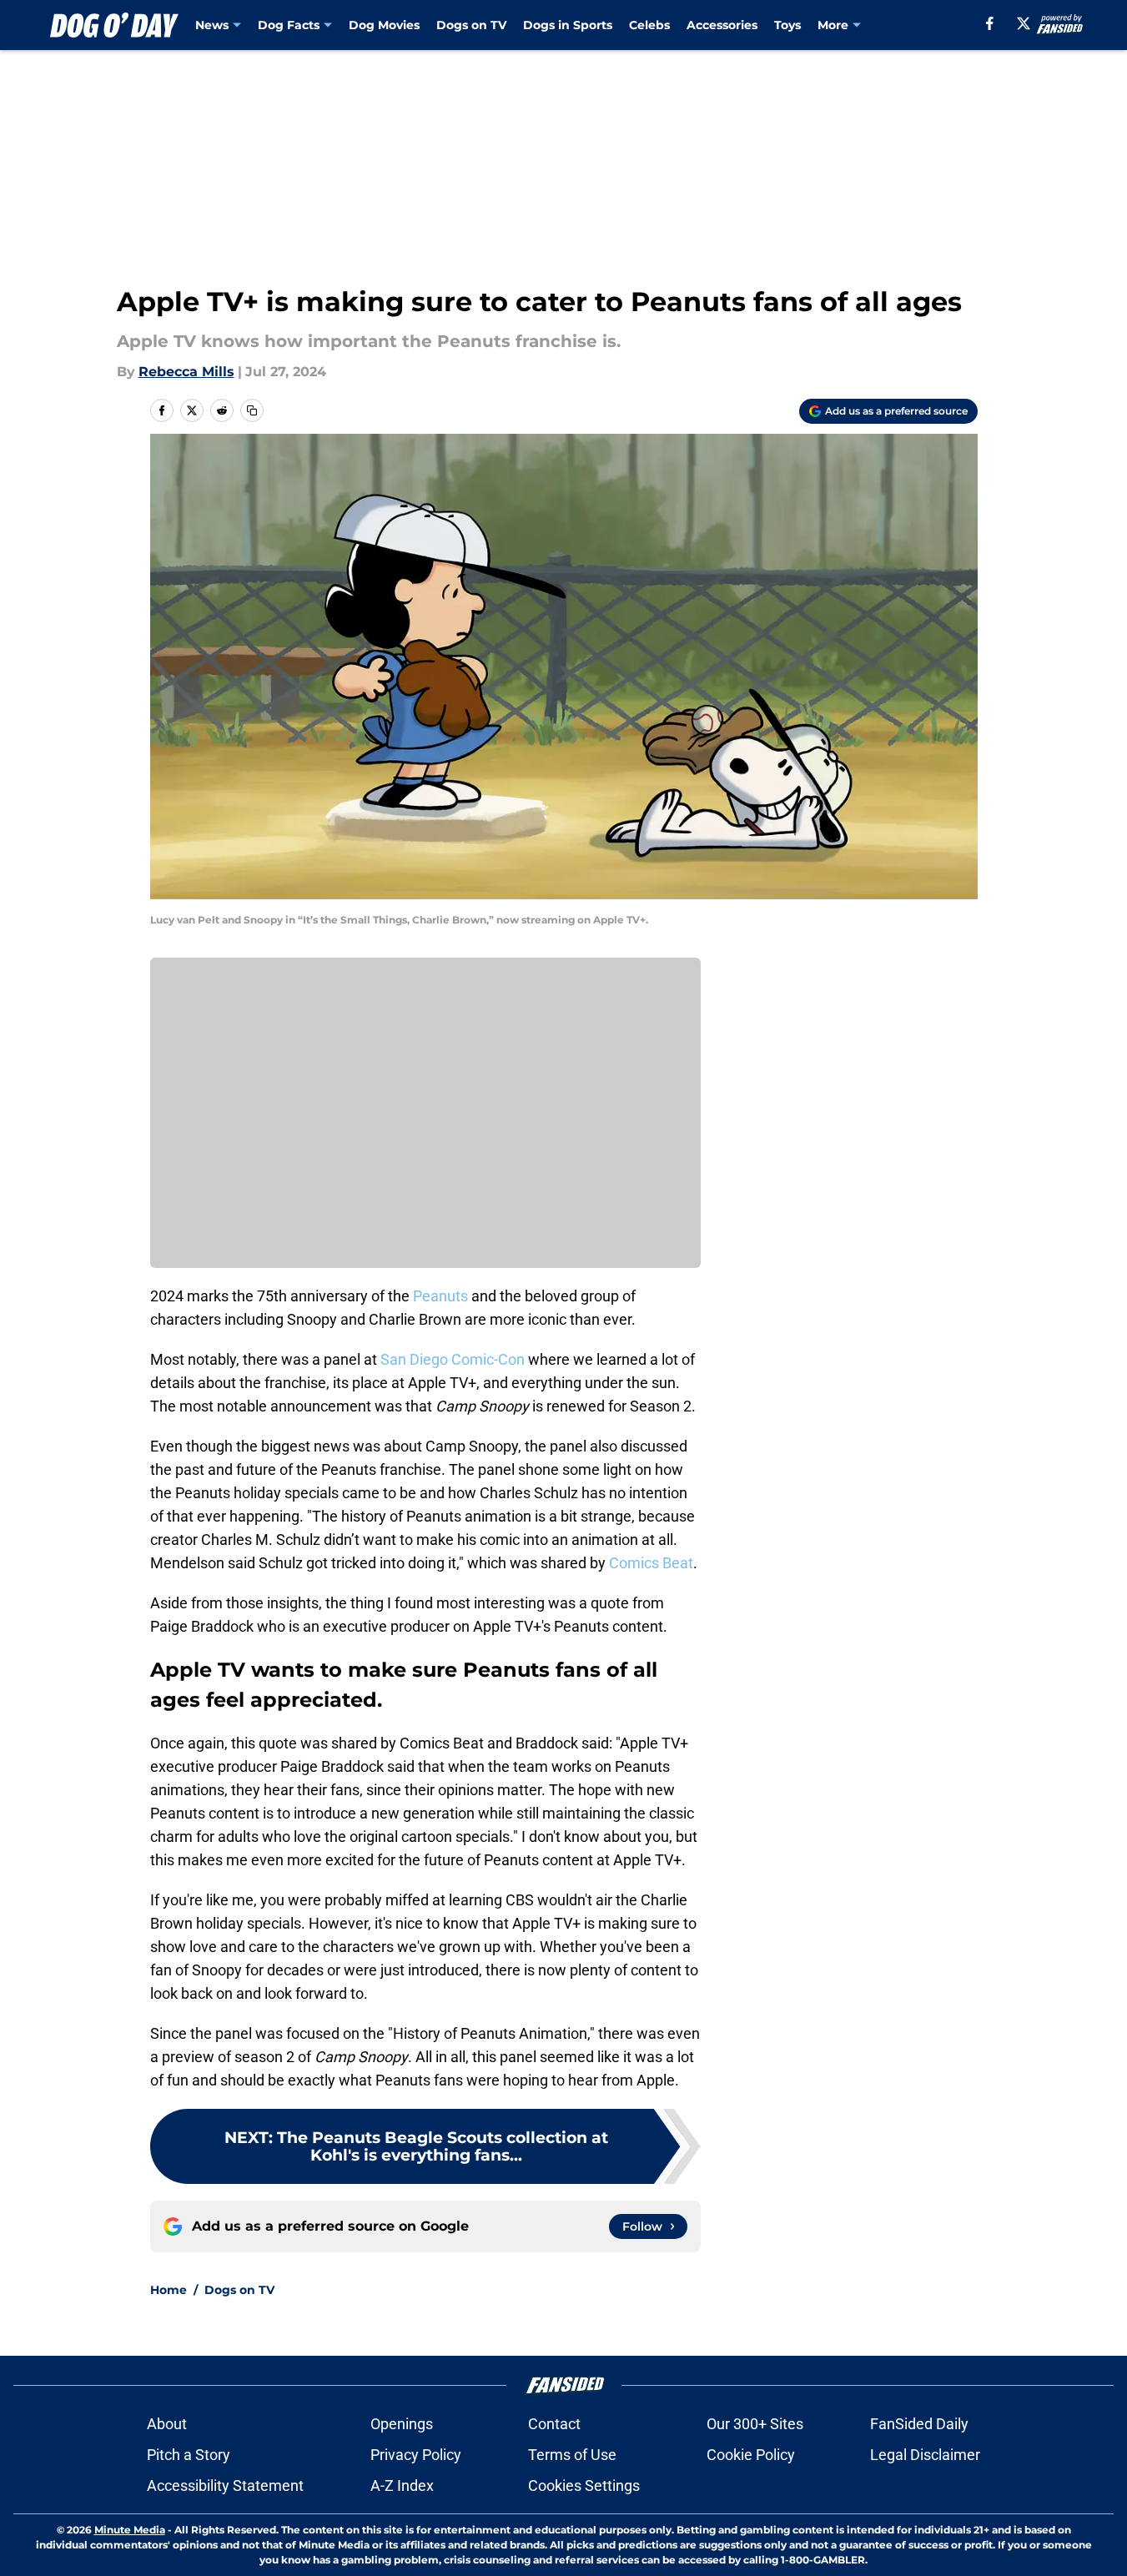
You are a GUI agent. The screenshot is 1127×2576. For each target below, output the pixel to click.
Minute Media (130, 2530)
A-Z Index (402, 2485)
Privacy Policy (416, 2455)
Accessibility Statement (225, 2485)
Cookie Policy (751, 2455)
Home (169, 2290)
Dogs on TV (471, 25)
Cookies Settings (584, 2485)
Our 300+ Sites (755, 2424)
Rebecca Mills (186, 372)
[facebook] (990, 23)
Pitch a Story (189, 2455)
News (212, 25)
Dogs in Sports (568, 25)
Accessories (722, 25)
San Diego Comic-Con (451, 1359)
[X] (1024, 23)
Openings (402, 2424)
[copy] (252, 410)
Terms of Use (572, 2455)
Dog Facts (289, 25)
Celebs (649, 25)
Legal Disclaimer (925, 2455)
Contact (554, 2424)
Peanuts (440, 1296)
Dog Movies (384, 25)
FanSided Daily (919, 2424)
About (167, 2424)
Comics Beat (651, 1563)
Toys (787, 25)
